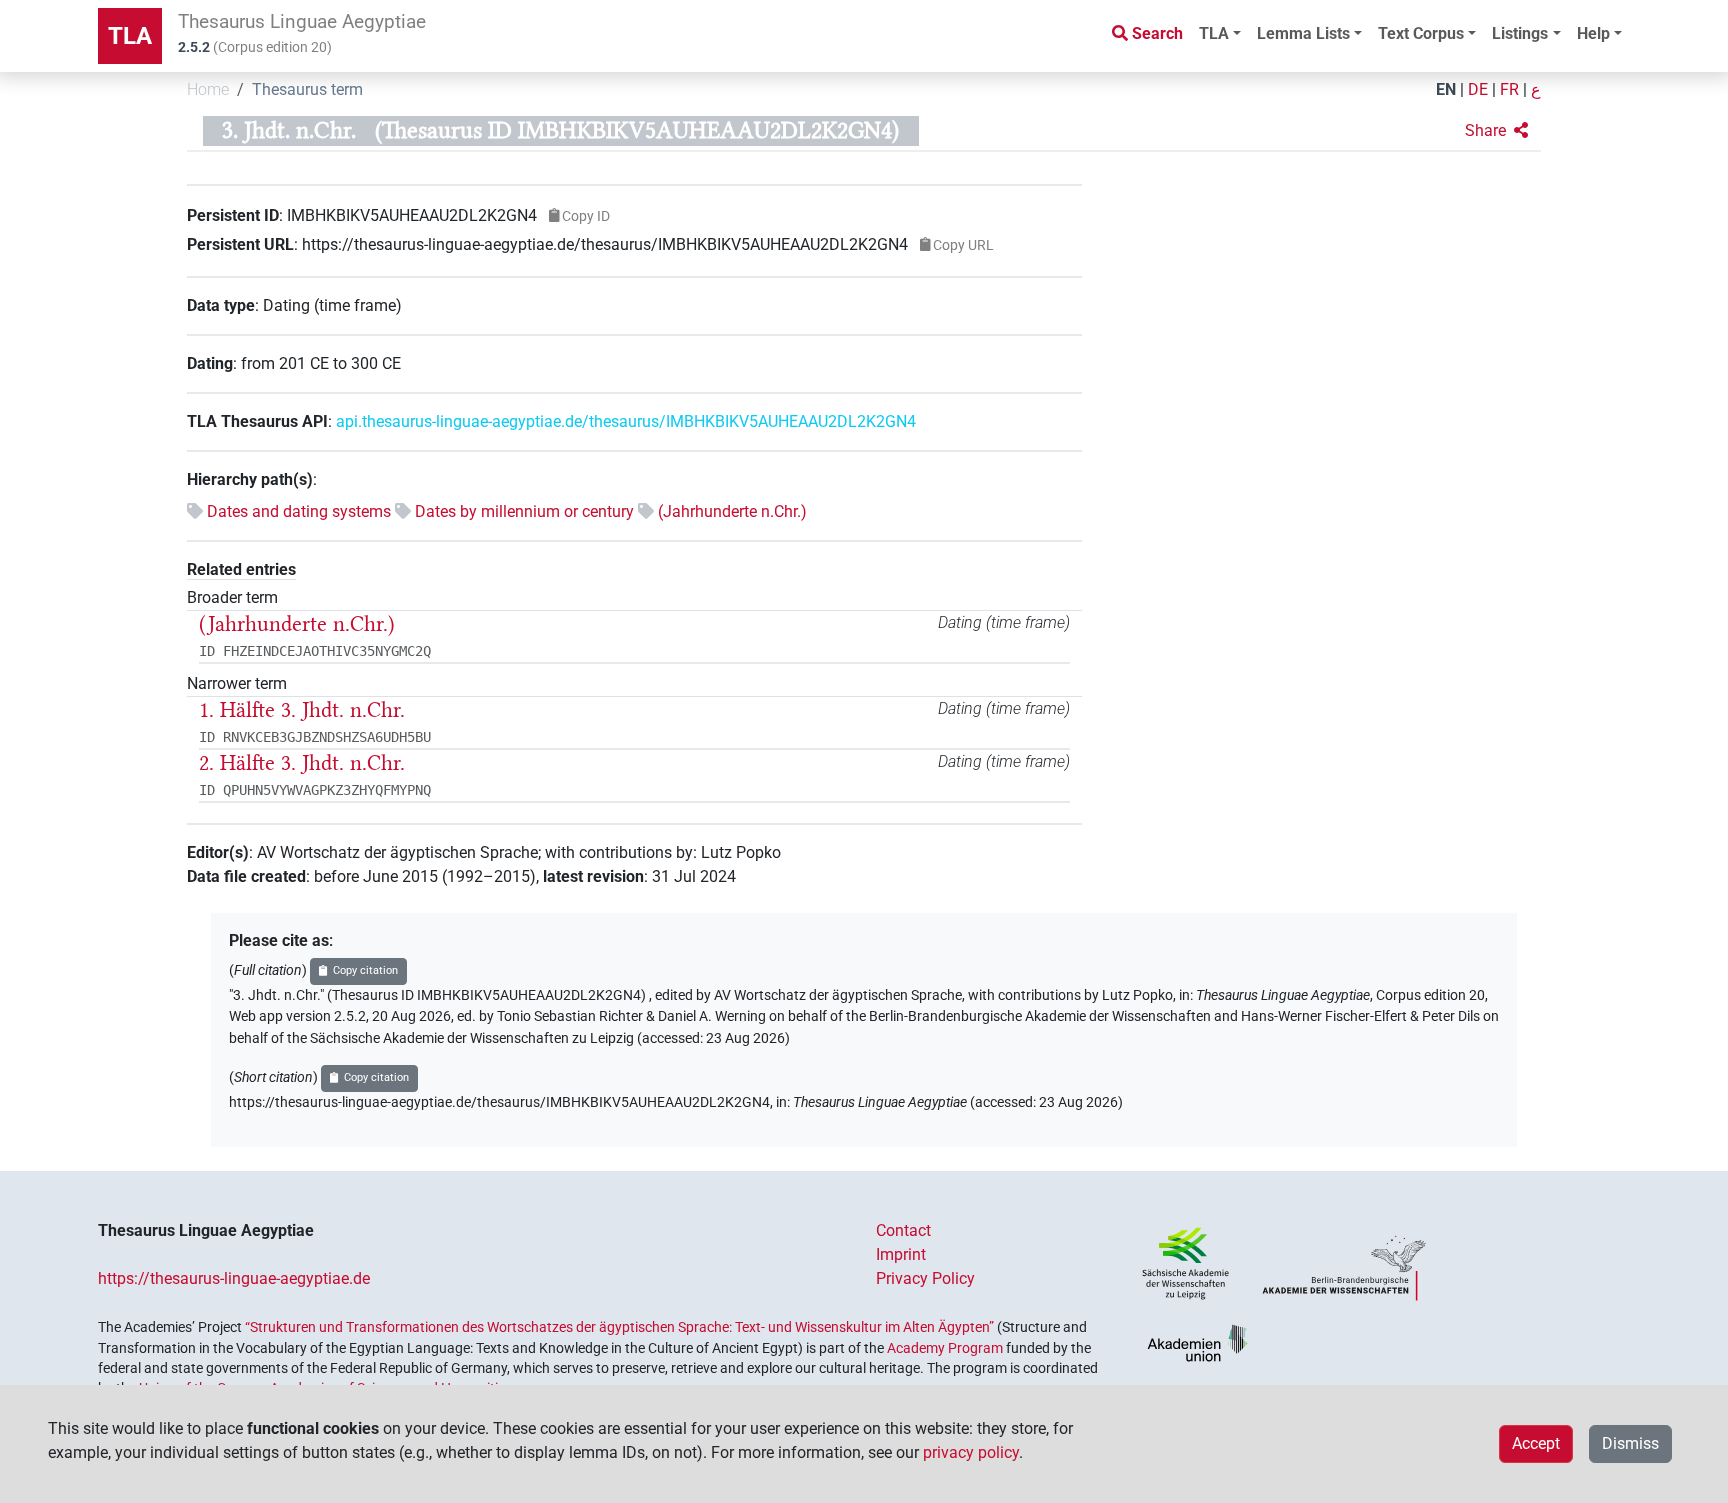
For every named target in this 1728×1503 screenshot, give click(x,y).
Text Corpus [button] (1421, 33)
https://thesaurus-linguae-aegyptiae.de (234, 1278)
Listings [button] (1520, 33)
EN (1446, 89)
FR (1509, 89)
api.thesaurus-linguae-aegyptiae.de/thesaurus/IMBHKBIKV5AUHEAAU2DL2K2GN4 (626, 421)
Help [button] (1593, 33)
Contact (903, 1230)
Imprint (901, 1254)
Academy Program (945, 1348)
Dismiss (1630, 1443)
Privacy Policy (925, 1278)
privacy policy (971, 1452)
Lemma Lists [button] (1303, 33)
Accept (1536, 1443)
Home (208, 89)
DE (1478, 89)
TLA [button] (1214, 33)
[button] (1496, 131)
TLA (130, 36)
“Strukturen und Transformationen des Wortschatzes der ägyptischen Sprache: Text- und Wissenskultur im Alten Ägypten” (619, 1327)
